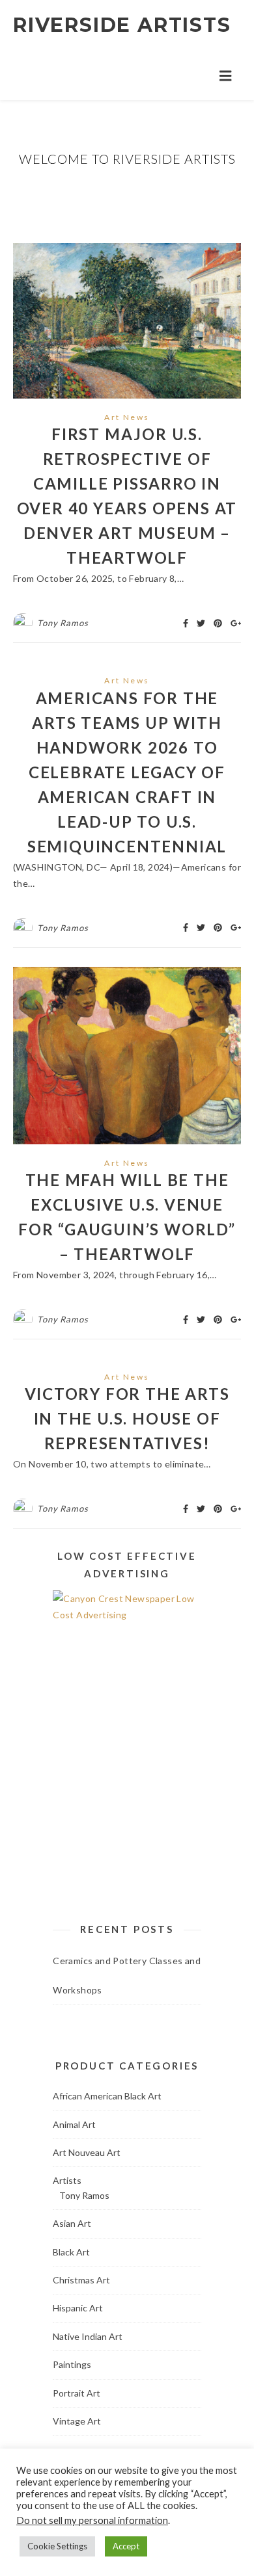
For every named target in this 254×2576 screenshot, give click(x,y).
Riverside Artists (122, 25)
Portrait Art (77, 2393)
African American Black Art (107, 2096)
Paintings (72, 2364)
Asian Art (72, 2223)
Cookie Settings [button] (57, 2546)
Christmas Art (81, 2280)
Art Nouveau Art (87, 2152)
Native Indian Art (88, 2336)
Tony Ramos (63, 623)
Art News (127, 417)
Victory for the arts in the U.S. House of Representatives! (127, 1418)
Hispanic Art (78, 2308)
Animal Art (74, 2124)
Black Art (71, 2252)
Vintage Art (77, 2421)
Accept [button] (126, 2546)
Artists (67, 2180)
